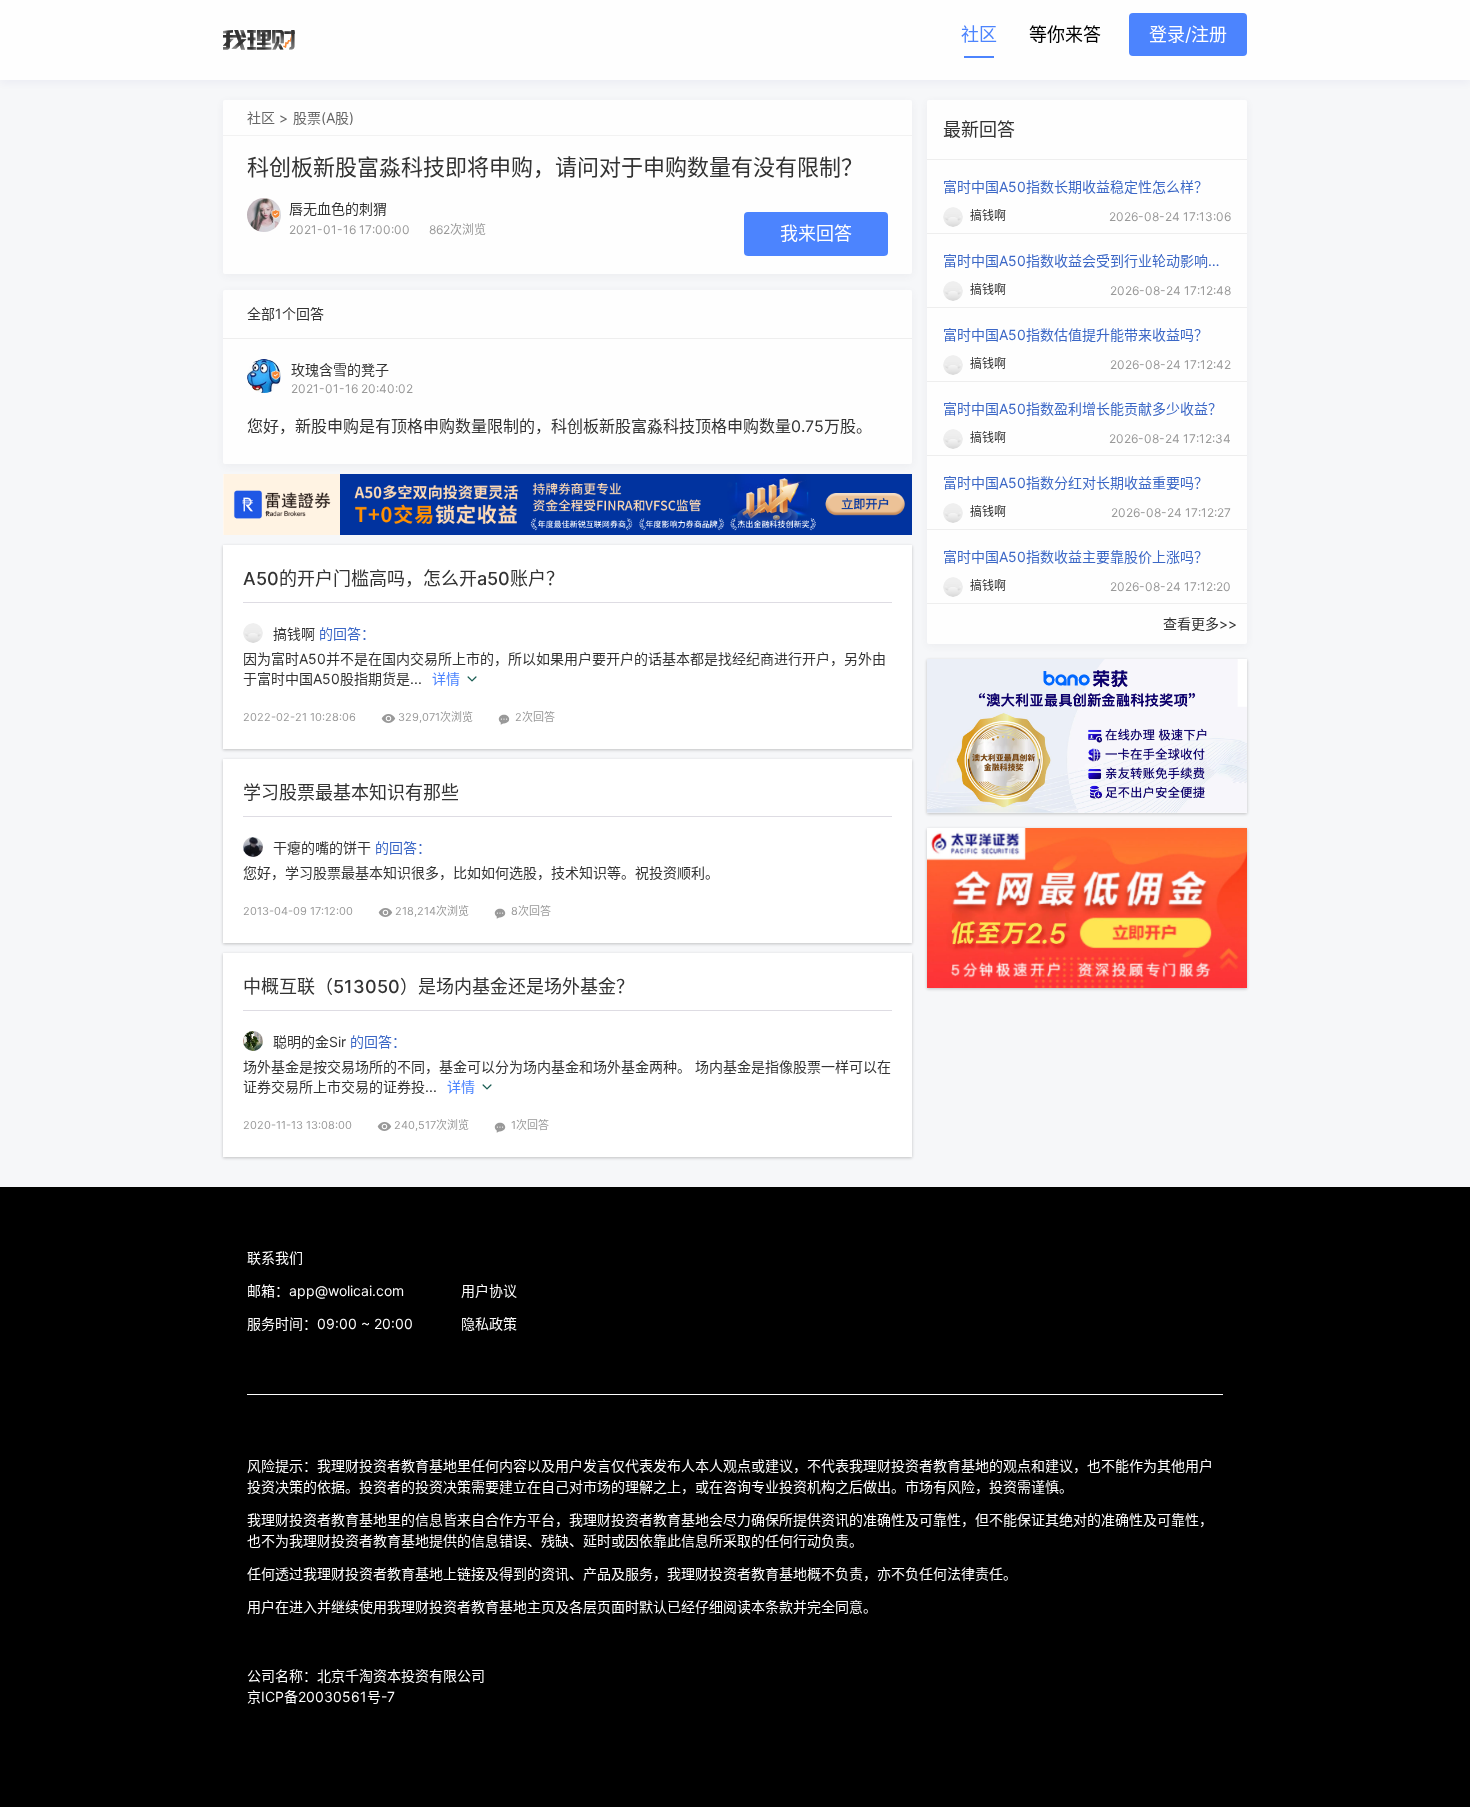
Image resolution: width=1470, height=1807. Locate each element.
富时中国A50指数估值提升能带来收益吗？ (1075, 334)
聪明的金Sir (311, 1041)
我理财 (259, 40)
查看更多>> (1200, 623)
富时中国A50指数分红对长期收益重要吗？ (1075, 482)
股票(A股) (323, 117)
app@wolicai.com (346, 1290)
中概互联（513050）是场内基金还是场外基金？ (438, 986)
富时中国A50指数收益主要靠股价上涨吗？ (1075, 556)
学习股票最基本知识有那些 (351, 792)
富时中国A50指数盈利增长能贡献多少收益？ (1082, 408)
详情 (446, 678)
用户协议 (489, 1290)
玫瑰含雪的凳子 (340, 369)
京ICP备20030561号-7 (321, 1696)
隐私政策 (489, 1323)
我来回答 (816, 233)
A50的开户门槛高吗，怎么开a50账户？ (403, 578)
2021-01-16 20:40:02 (352, 388)
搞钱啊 (296, 633)
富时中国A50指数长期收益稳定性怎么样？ (1075, 186)
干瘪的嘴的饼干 (324, 847)
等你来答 (1065, 34)
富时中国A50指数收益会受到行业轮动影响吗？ (1083, 260)
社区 (979, 34)
